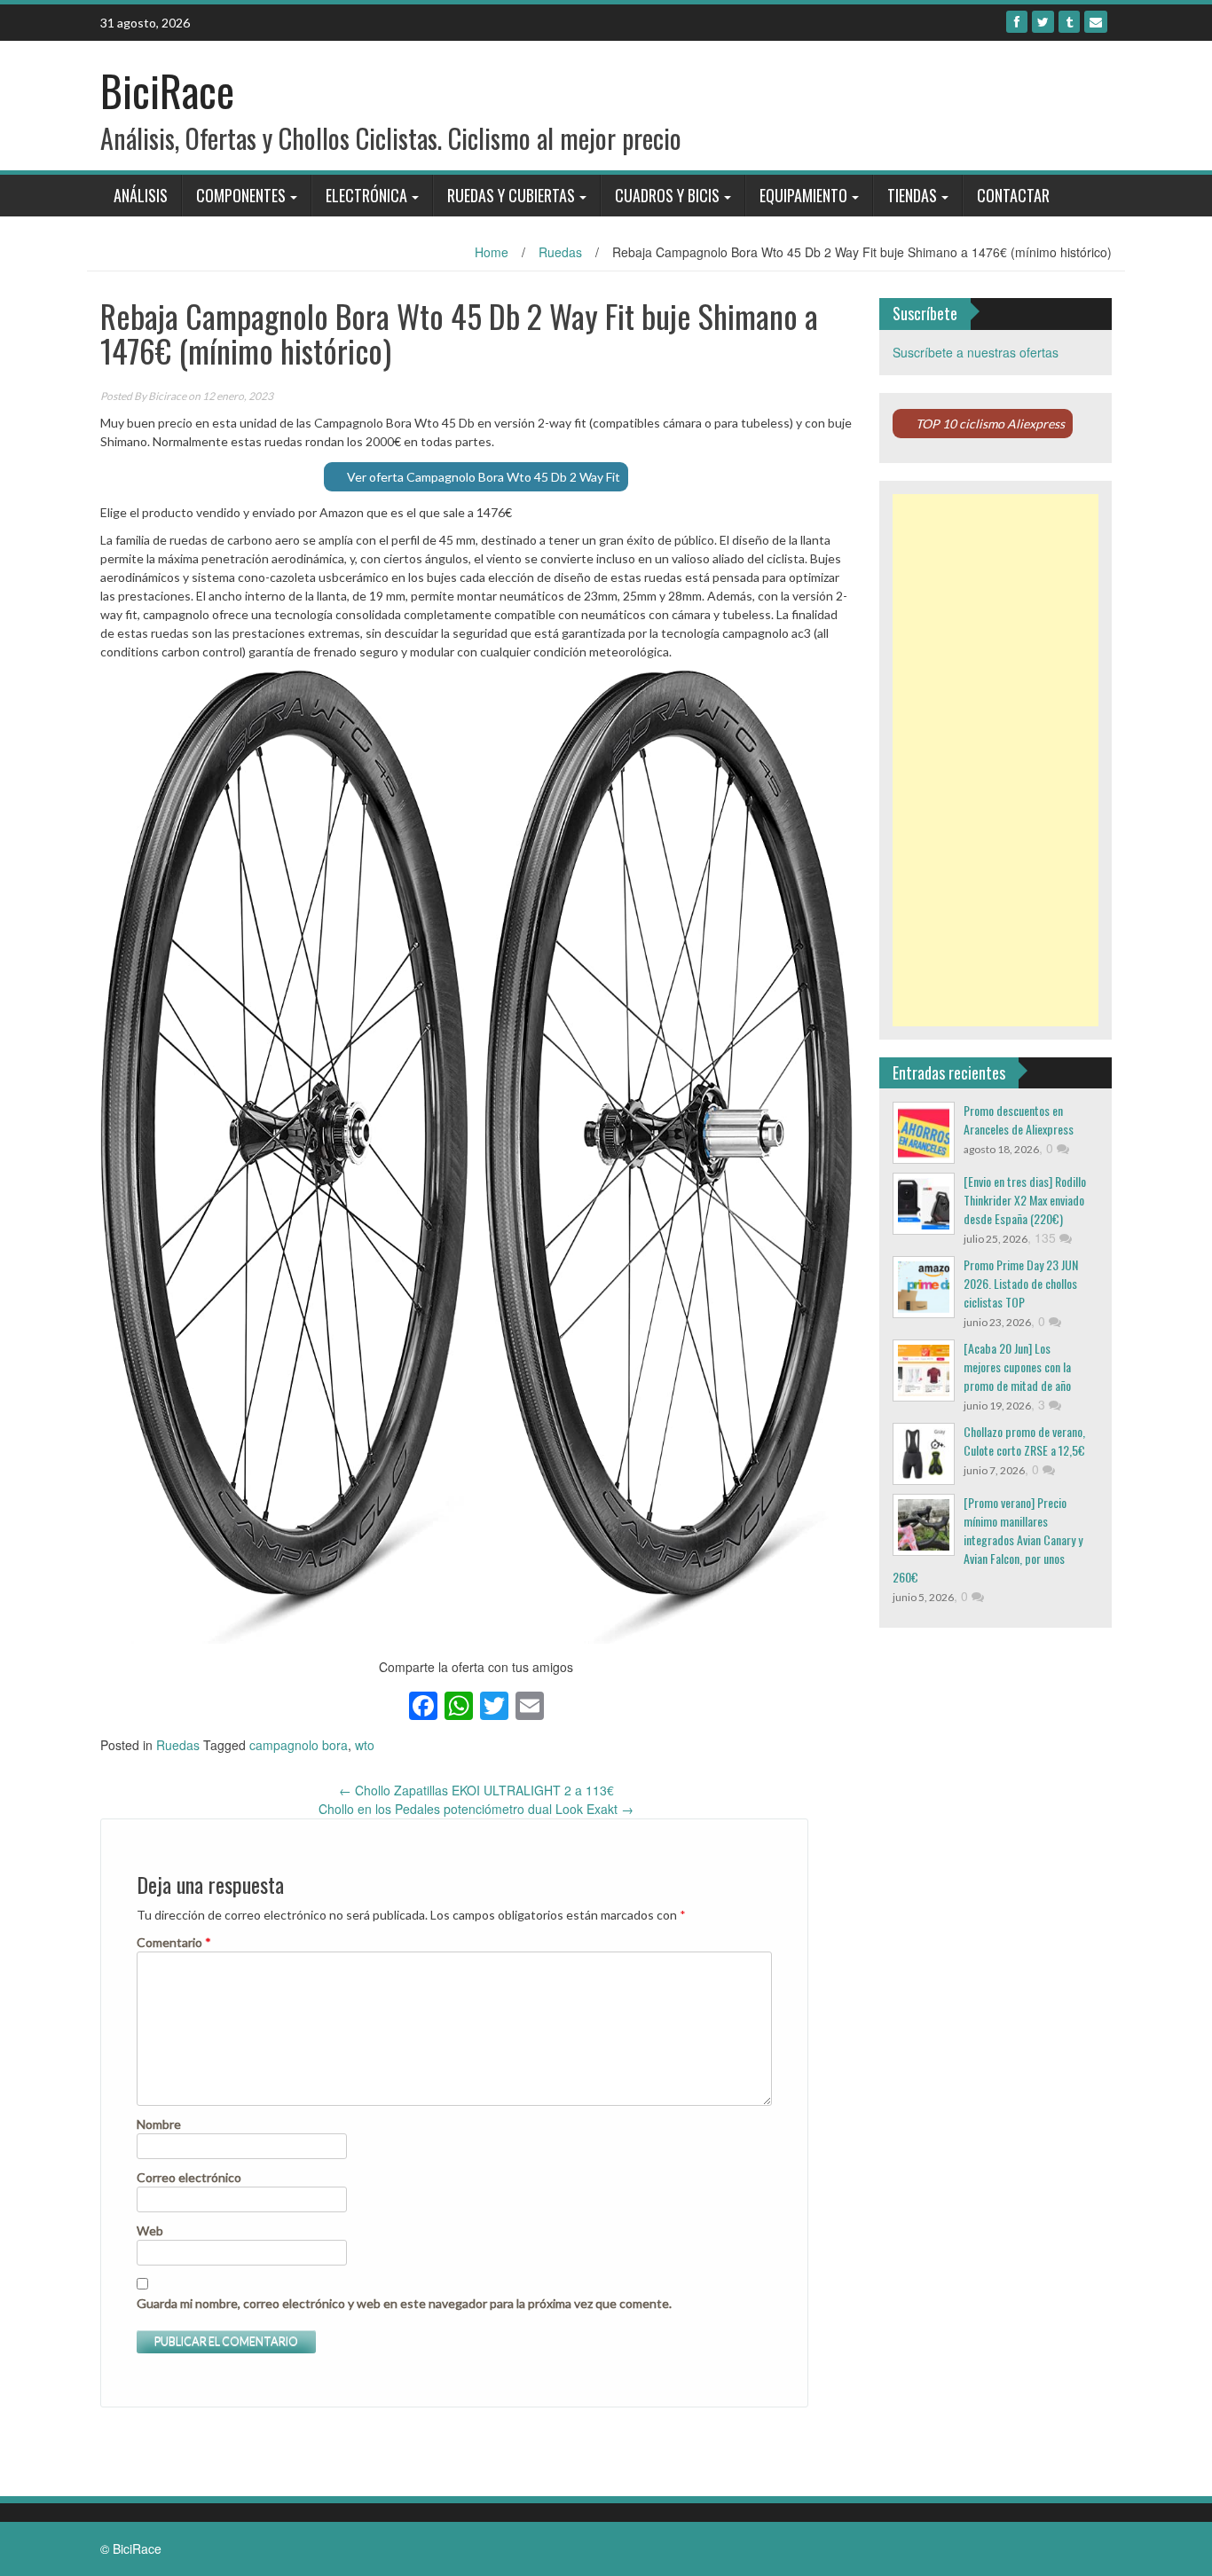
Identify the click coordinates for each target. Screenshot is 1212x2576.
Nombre (159, 2124)
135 (1047, 1237)
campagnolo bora (299, 1745)
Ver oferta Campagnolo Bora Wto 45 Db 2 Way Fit (484, 477)
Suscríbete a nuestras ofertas (976, 352)
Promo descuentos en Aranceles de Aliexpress (1019, 1119)
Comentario (174, 1942)
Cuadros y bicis (667, 195)
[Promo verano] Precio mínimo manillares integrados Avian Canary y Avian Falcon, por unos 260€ (988, 1539)
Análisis (141, 195)
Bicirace (167, 396)
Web (150, 2230)
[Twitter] (1043, 22)
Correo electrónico (189, 2177)
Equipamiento (803, 195)
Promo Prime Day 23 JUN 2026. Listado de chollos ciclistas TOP (1021, 1283)
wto (365, 1745)
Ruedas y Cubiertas (511, 195)
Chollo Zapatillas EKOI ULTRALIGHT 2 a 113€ (476, 1790)
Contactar (1013, 195)
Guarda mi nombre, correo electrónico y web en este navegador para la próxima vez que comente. (404, 2303)
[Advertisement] (996, 760)
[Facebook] (1017, 22)
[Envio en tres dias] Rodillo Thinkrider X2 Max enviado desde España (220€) (1025, 1200)
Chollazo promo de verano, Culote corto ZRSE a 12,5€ (1024, 1441)
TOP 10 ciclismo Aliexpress (990, 424)
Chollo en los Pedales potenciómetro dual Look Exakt (476, 1809)
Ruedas (560, 252)
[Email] (1096, 22)
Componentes (241, 195)
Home (492, 252)
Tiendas (912, 195)
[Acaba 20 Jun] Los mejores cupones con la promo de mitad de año (1017, 1367)
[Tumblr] (1069, 22)
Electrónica (366, 195)
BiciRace (167, 90)
